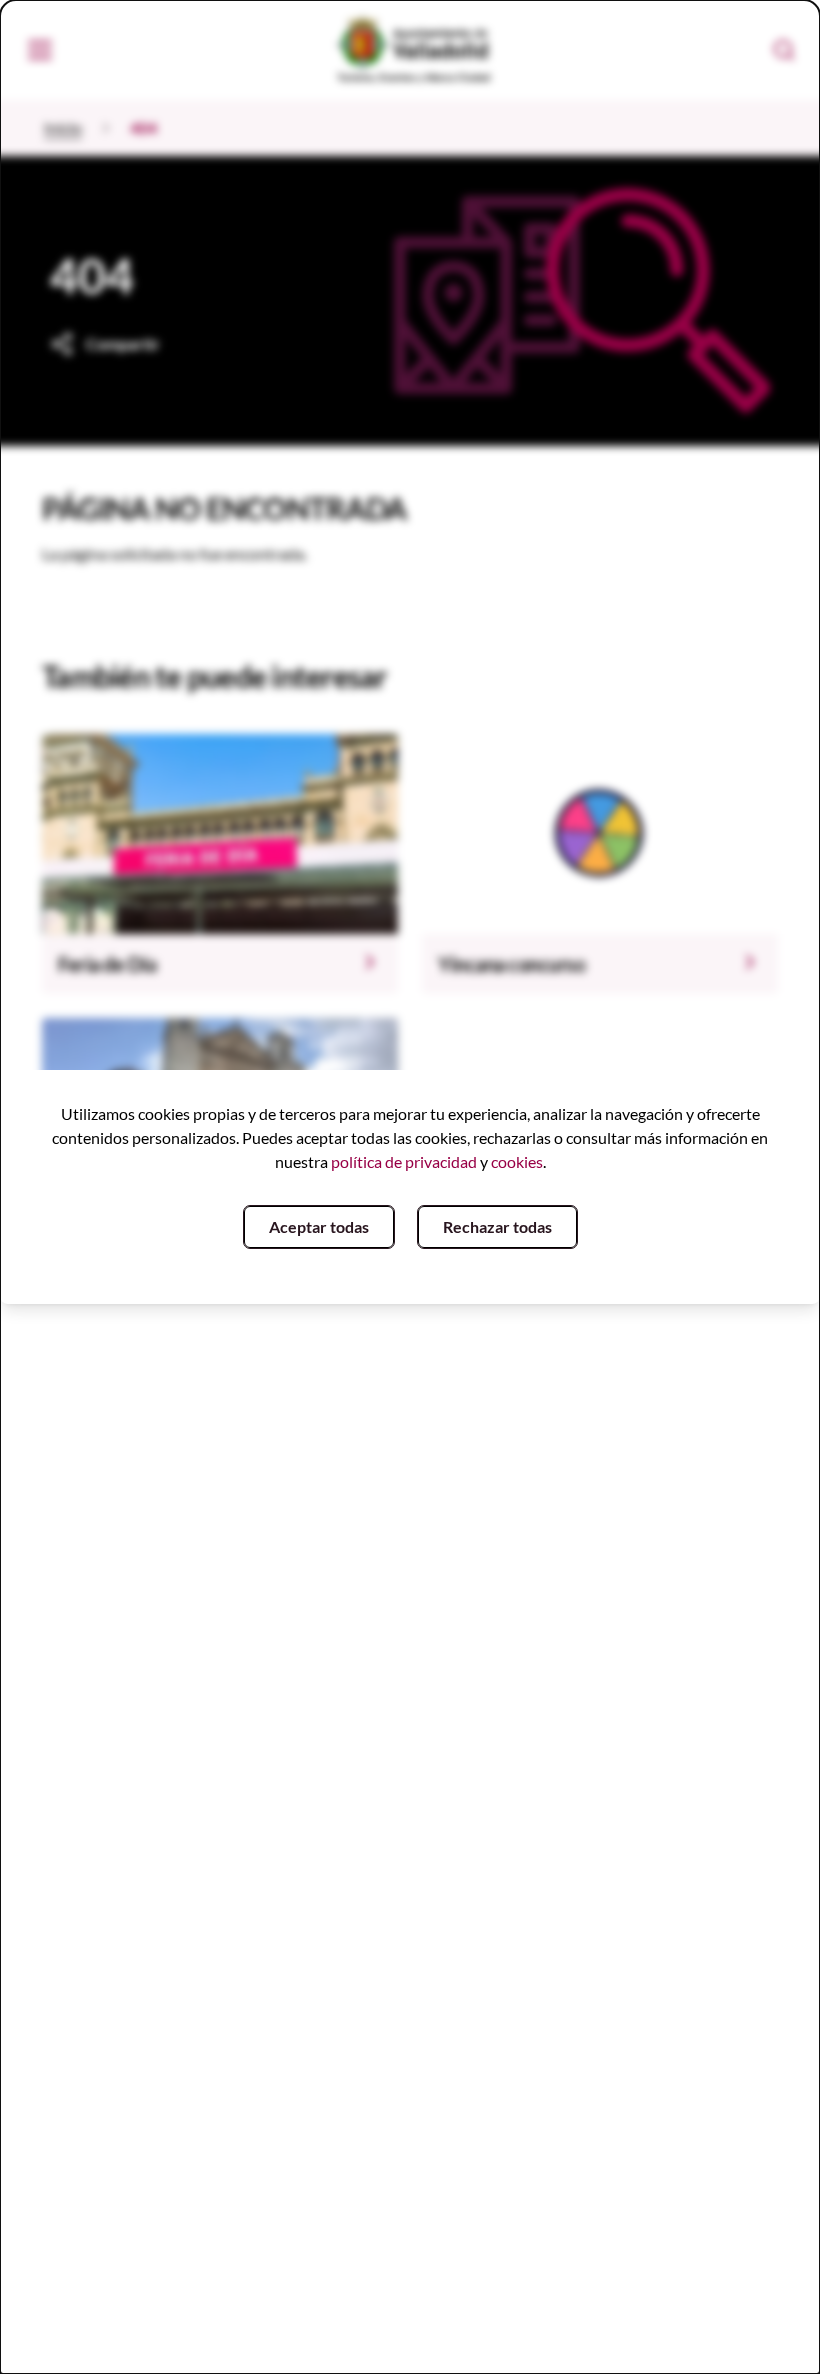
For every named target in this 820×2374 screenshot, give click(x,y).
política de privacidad (404, 1161)
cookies (517, 1161)
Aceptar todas (319, 1226)
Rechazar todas (497, 1226)
